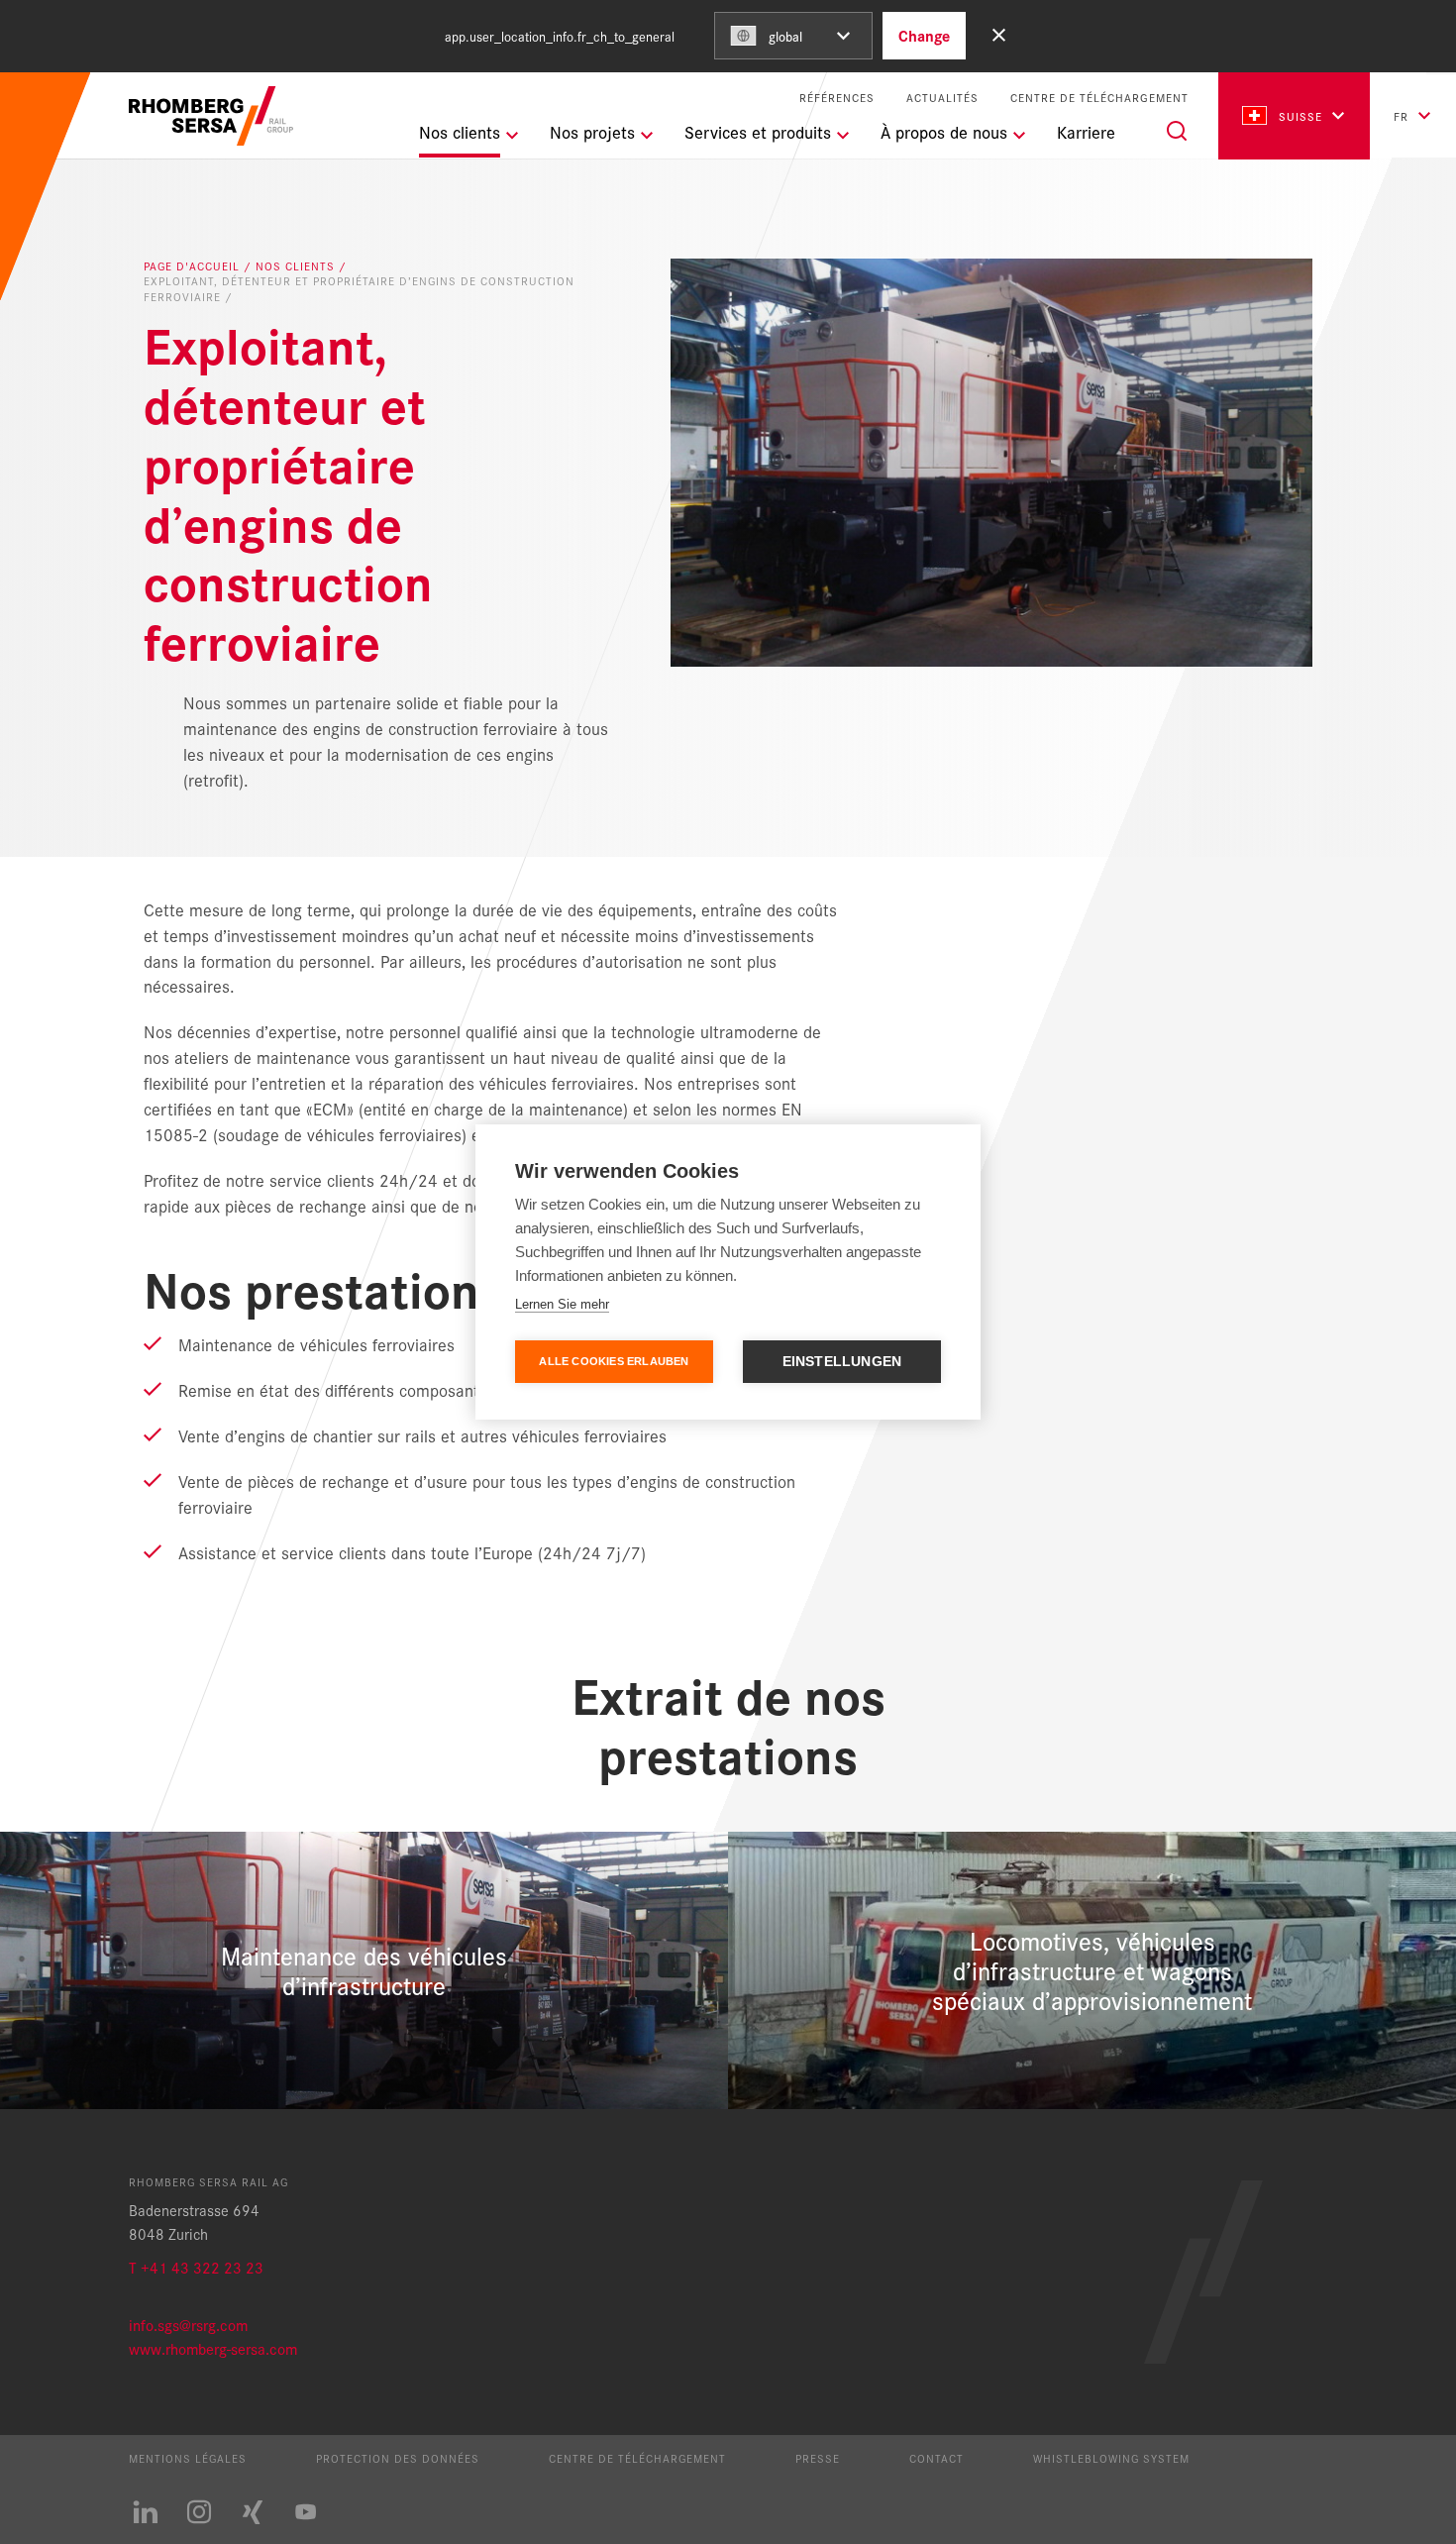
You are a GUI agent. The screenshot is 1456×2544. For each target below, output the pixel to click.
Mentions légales (188, 2458)
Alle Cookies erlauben (614, 1361)
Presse (818, 2458)
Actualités (942, 98)
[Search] (1177, 131)
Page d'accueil (194, 266)
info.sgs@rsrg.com (188, 2325)
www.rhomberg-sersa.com (213, 2348)
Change (924, 35)
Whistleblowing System (1111, 2458)
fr (1401, 116)
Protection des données (398, 2458)
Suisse (1300, 116)
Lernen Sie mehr (562, 1304)
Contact (936, 2458)
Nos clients (297, 266)
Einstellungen (842, 1362)
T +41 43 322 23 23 (196, 2267)
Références (837, 98)
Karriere (1086, 132)
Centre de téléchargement (1099, 98)
